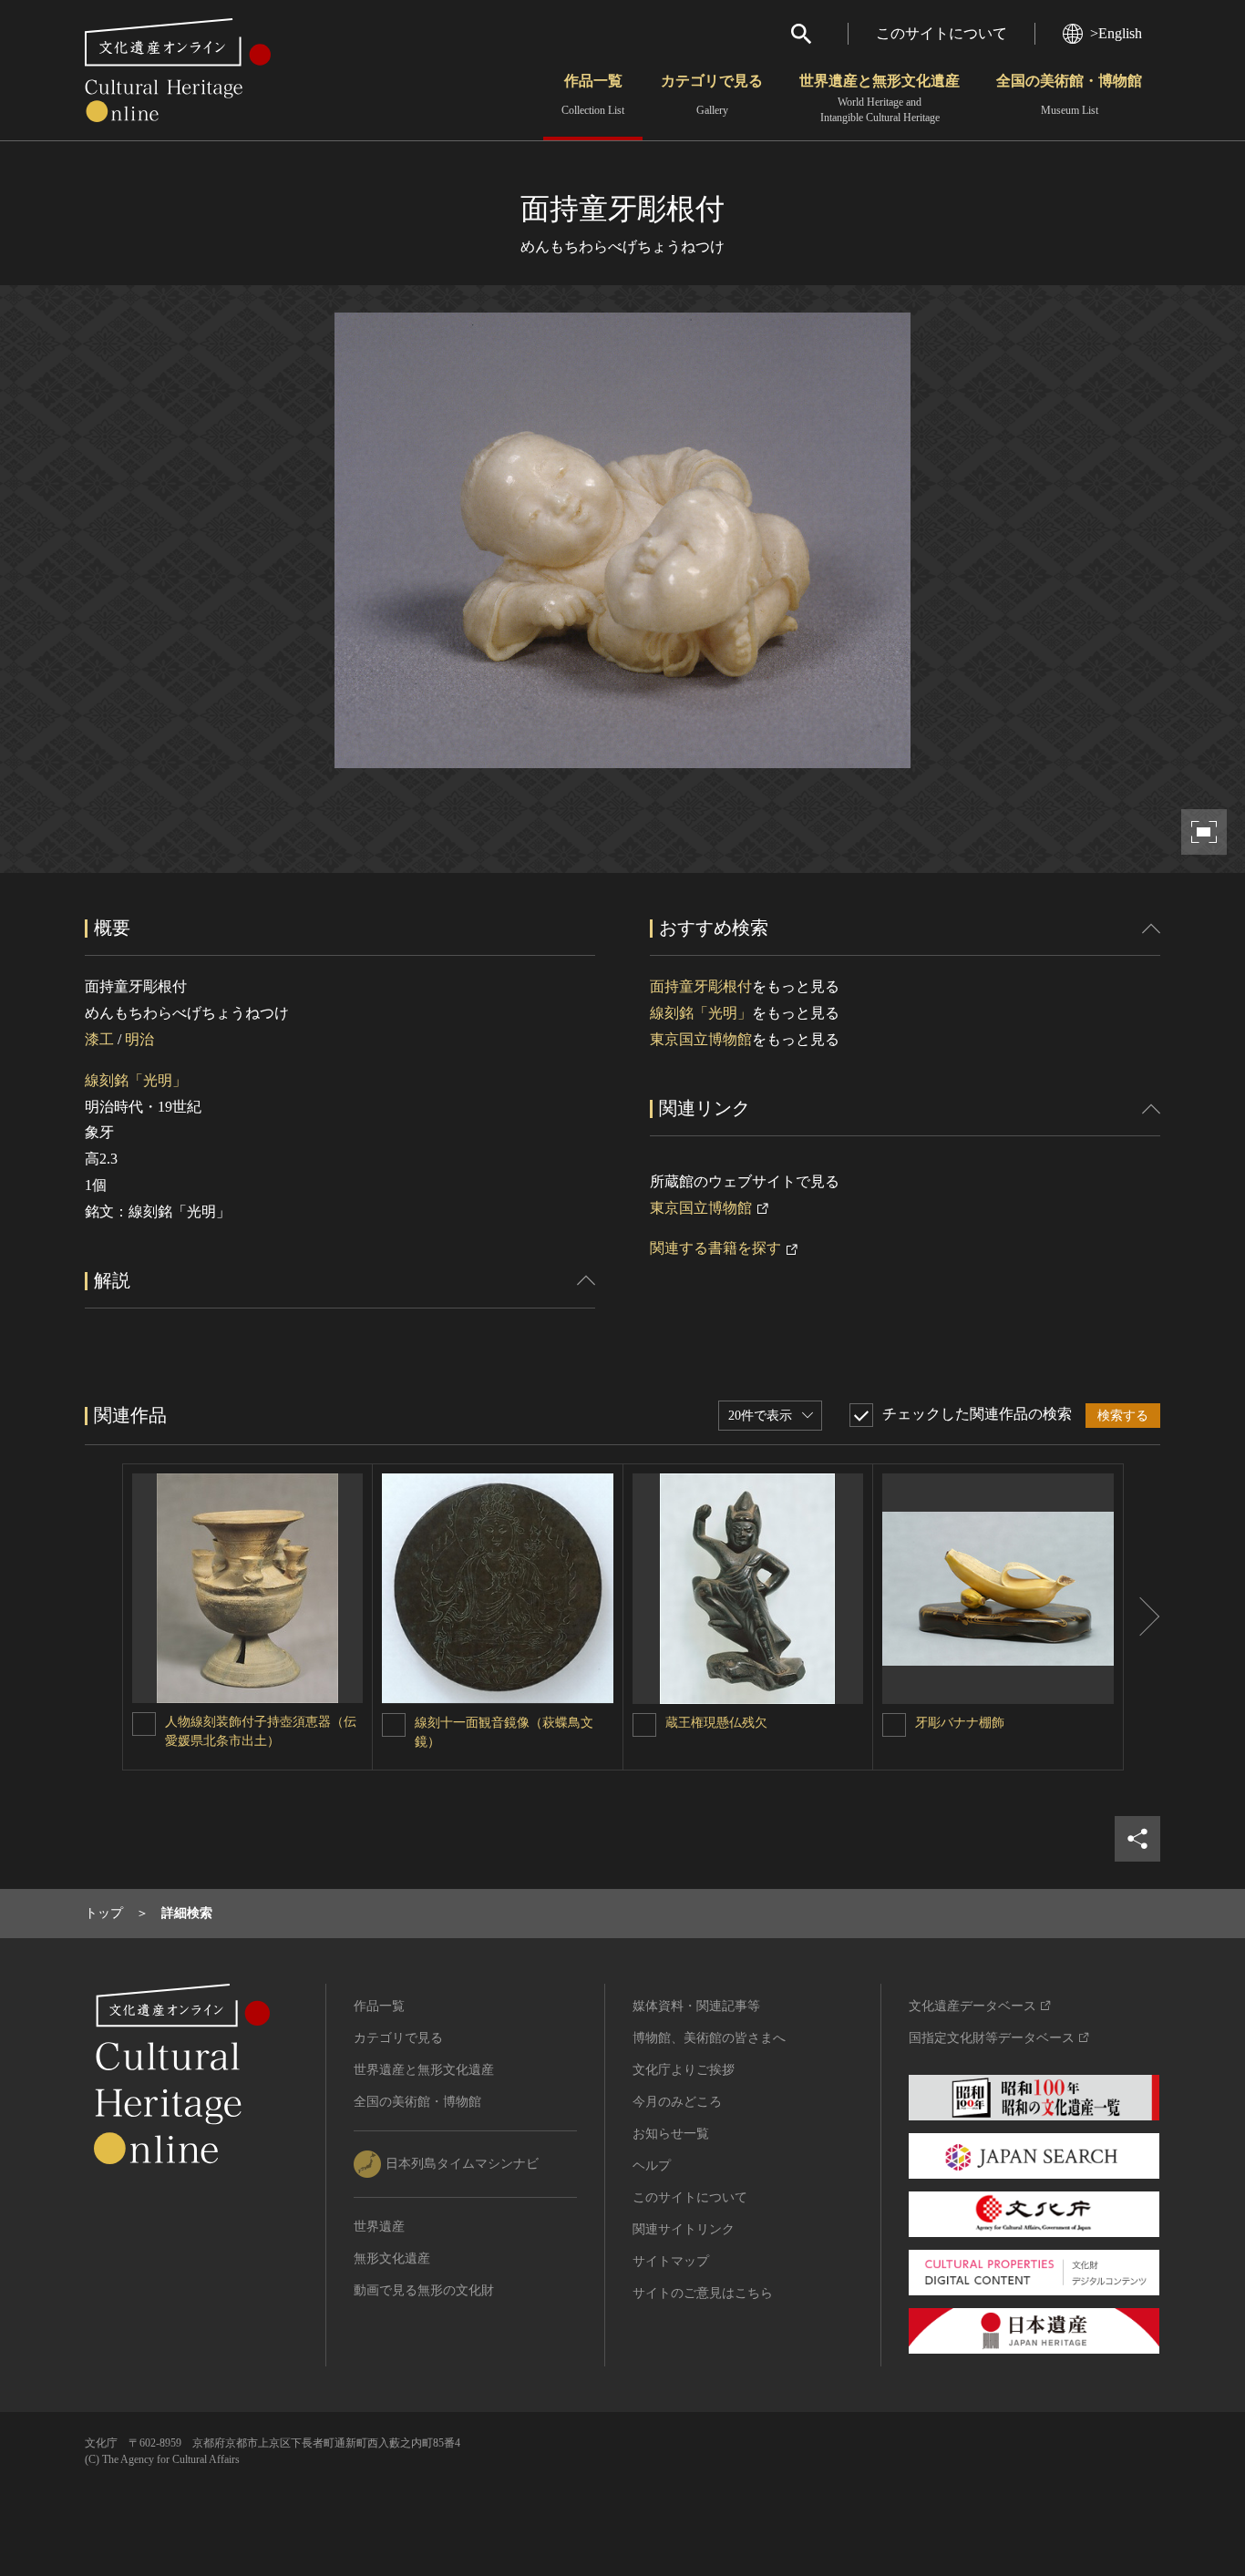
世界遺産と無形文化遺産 (880, 98)
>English (1116, 33)
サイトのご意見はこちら (703, 2293)
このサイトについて (941, 33)
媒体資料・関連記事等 (696, 2006)
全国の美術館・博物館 (1069, 95)
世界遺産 (379, 2227)
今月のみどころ (677, 2102)
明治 (139, 1039)
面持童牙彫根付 (701, 986)
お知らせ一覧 (671, 2134)
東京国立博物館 (701, 1039)
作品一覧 (593, 95)
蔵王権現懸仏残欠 (716, 1723)
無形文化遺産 (392, 2258)
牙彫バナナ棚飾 (960, 1723)
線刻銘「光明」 (136, 1080)
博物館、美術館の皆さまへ (709, 2038)
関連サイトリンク (684, 2229)
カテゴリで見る (712, 95)
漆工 (99, 1039)
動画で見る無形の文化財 (424, 2290)
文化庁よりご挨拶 (684, 2070)
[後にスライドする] (1142, 1617)
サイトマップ (671, 2261)
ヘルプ (652, 2165)
